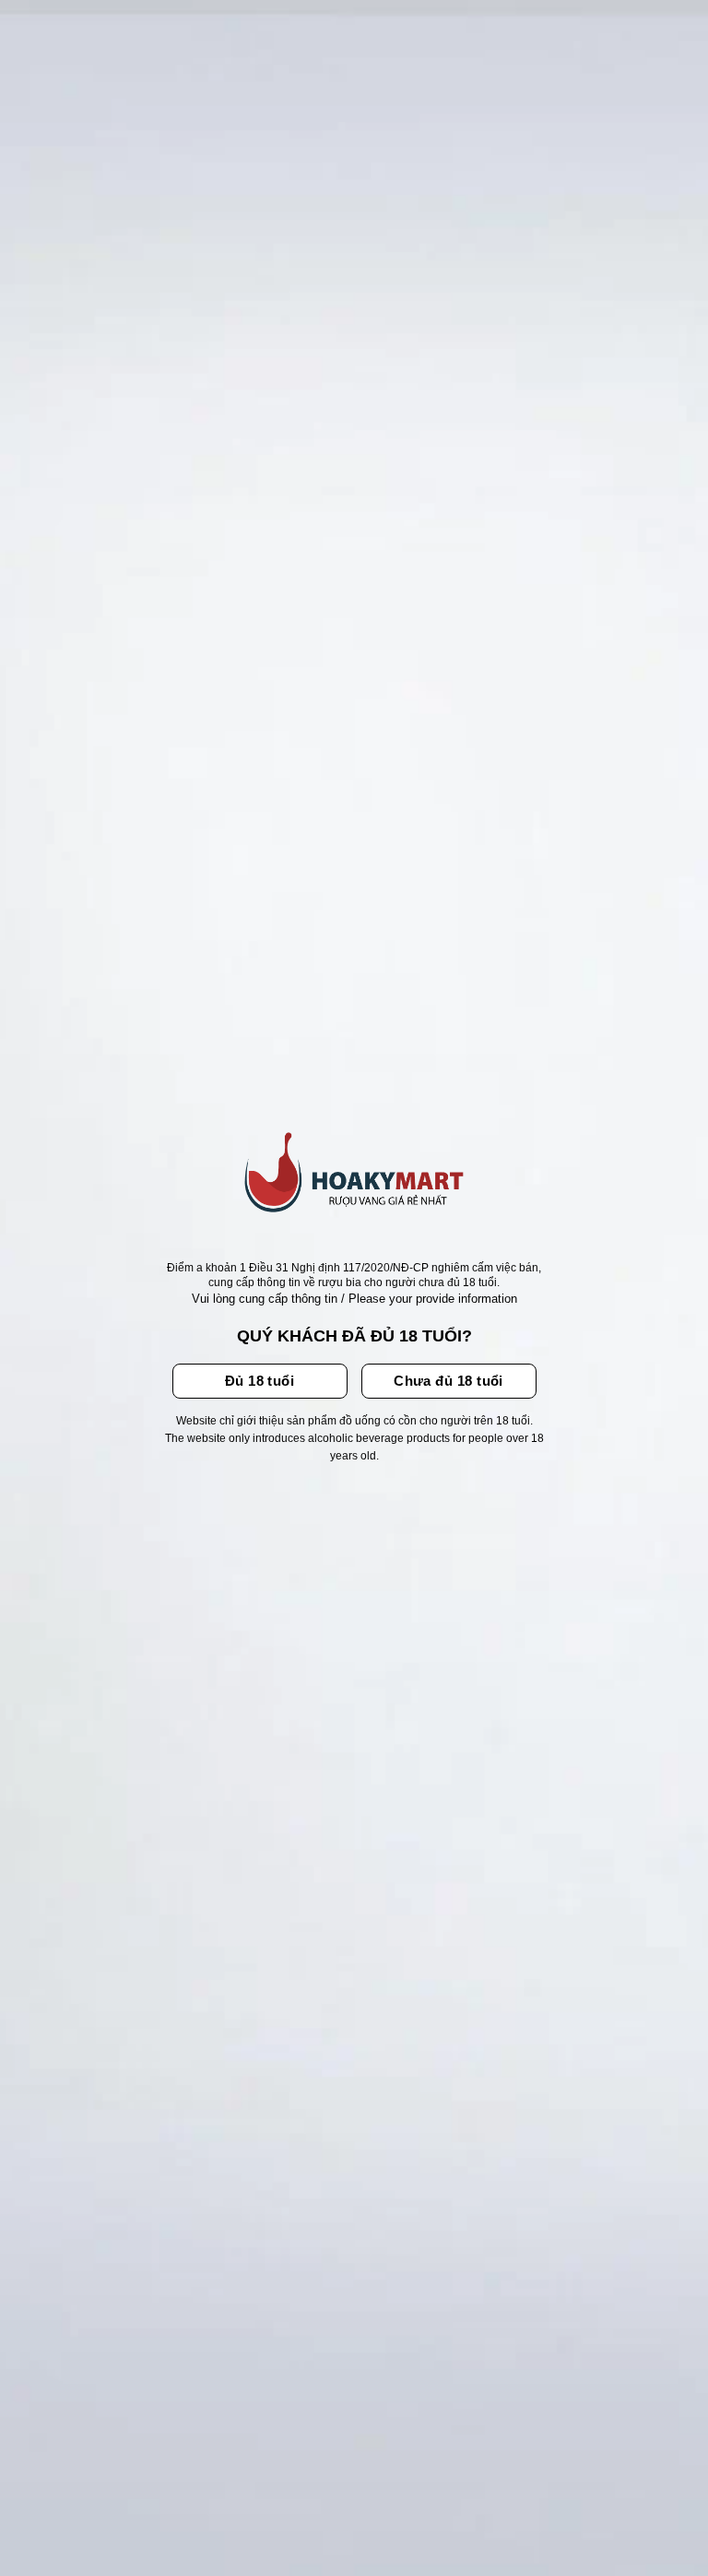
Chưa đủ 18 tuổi (448, 1381)
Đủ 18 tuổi (260, 1381)
